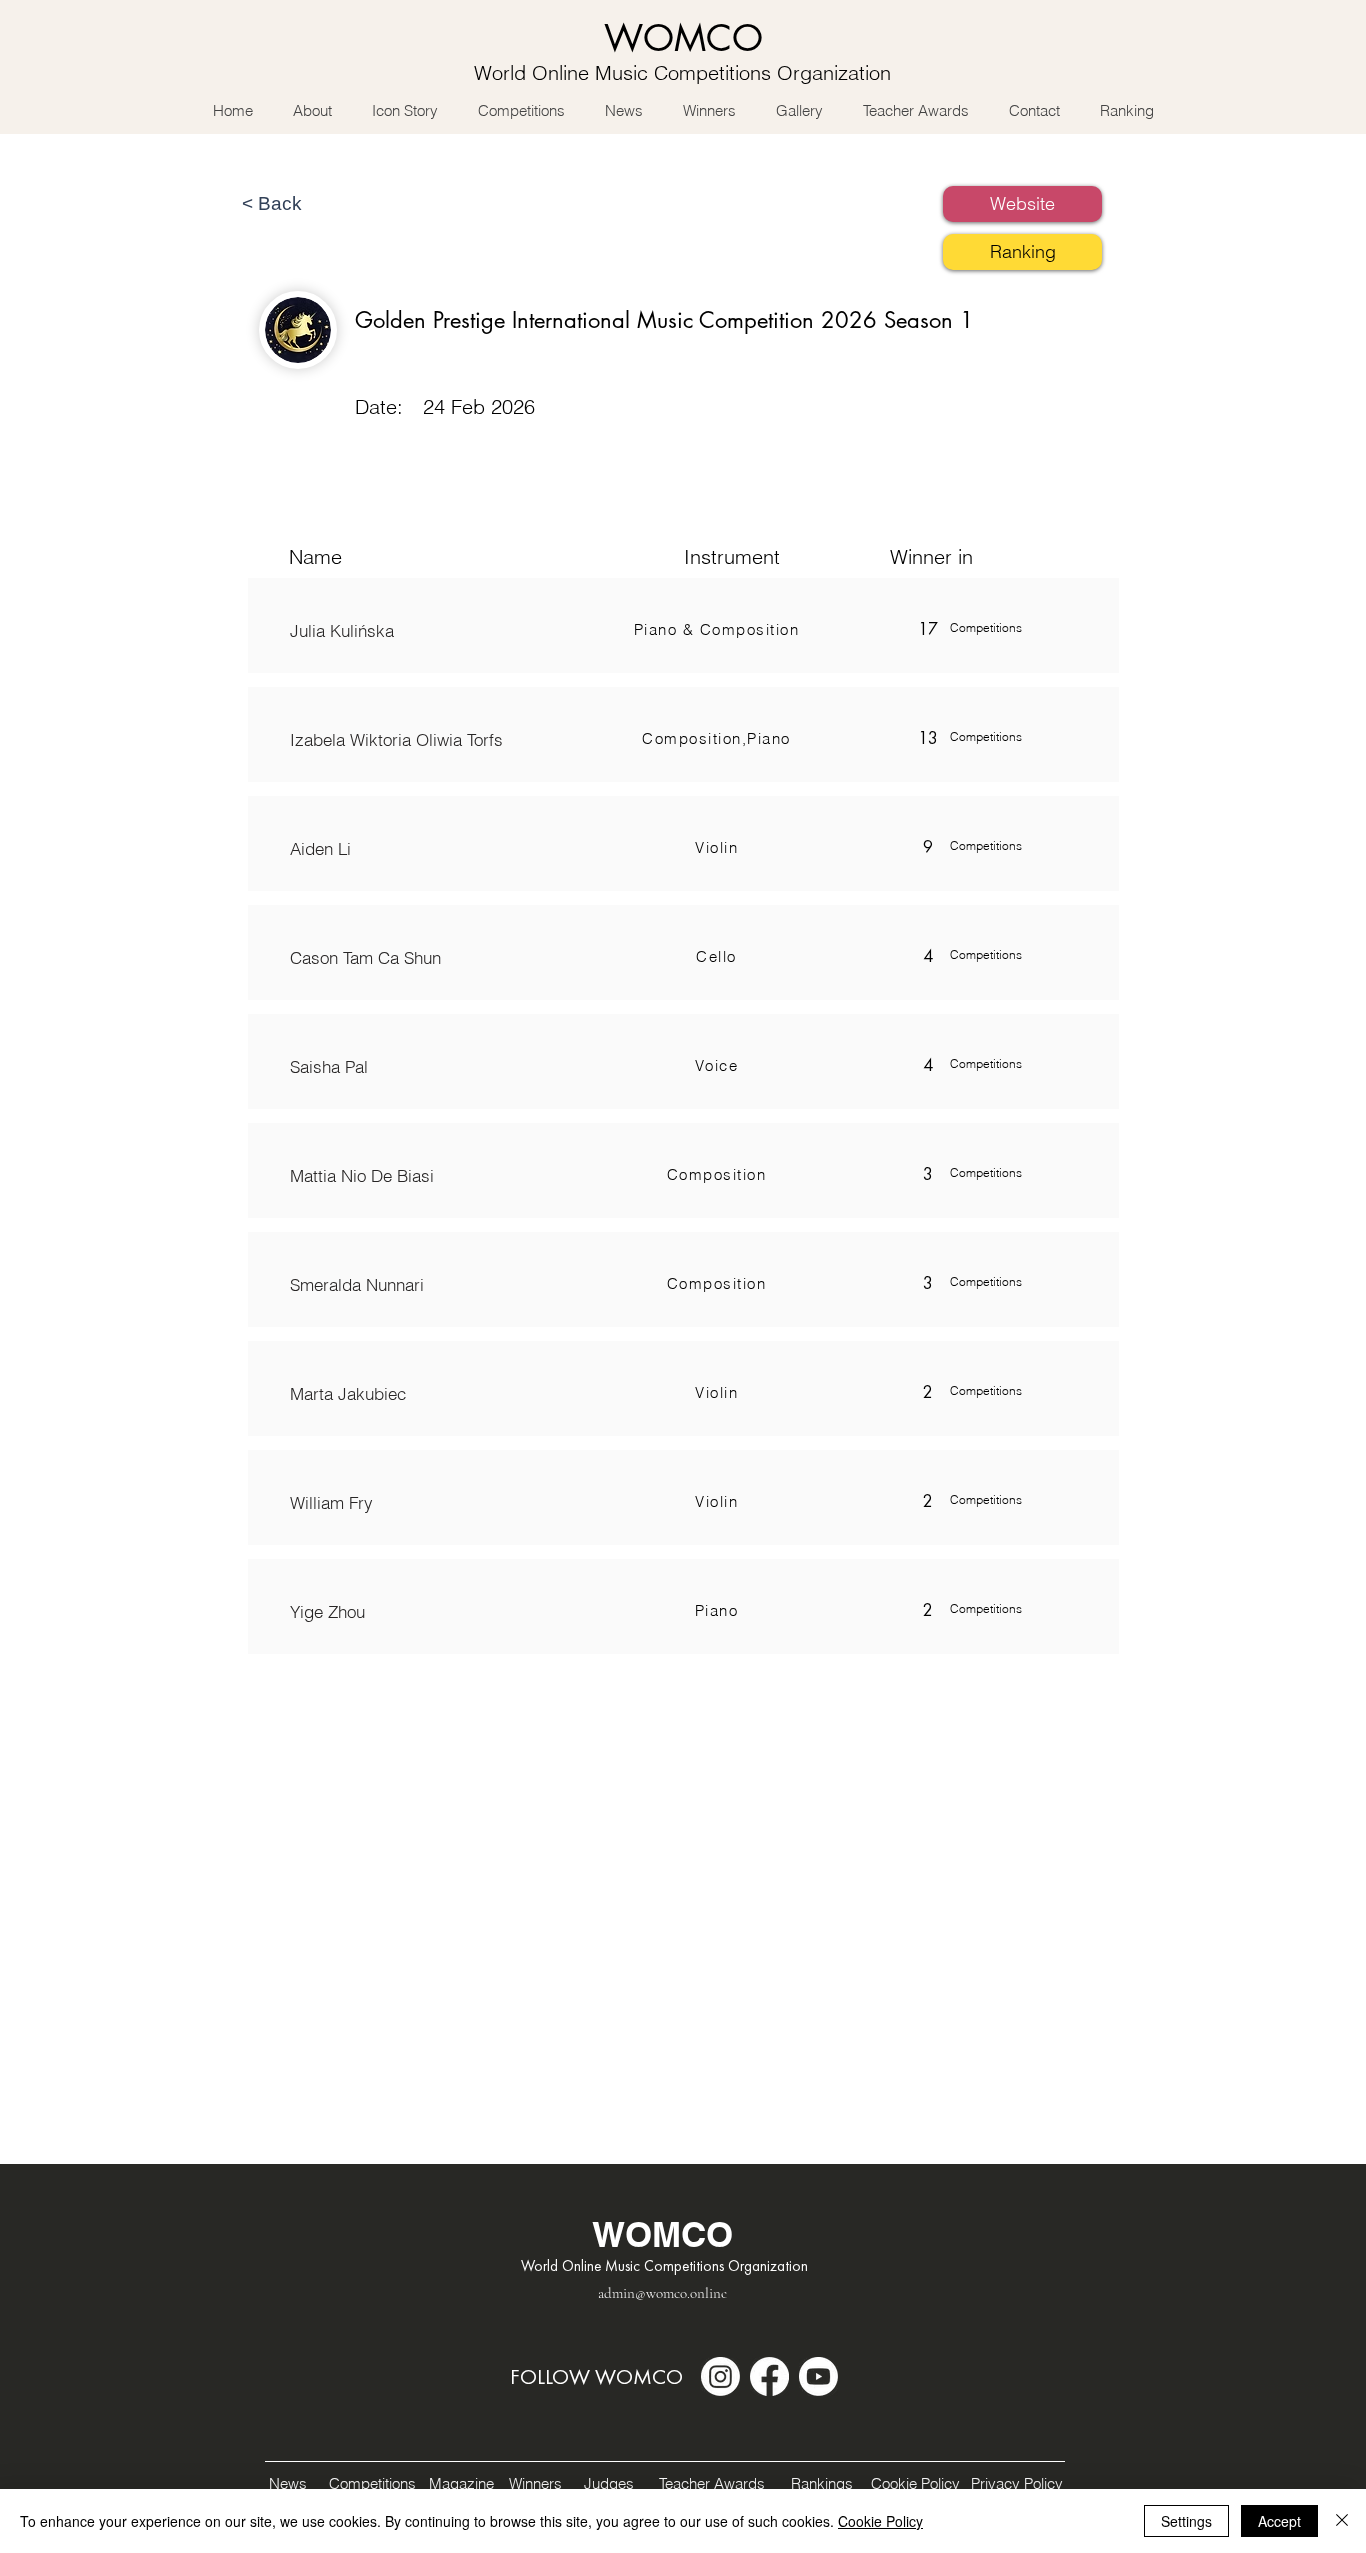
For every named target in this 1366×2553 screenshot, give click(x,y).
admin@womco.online (662, 2293)
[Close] (1342, 2521)
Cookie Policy (880, 2521)
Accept (1279, 2521)
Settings (1186, 2521)
